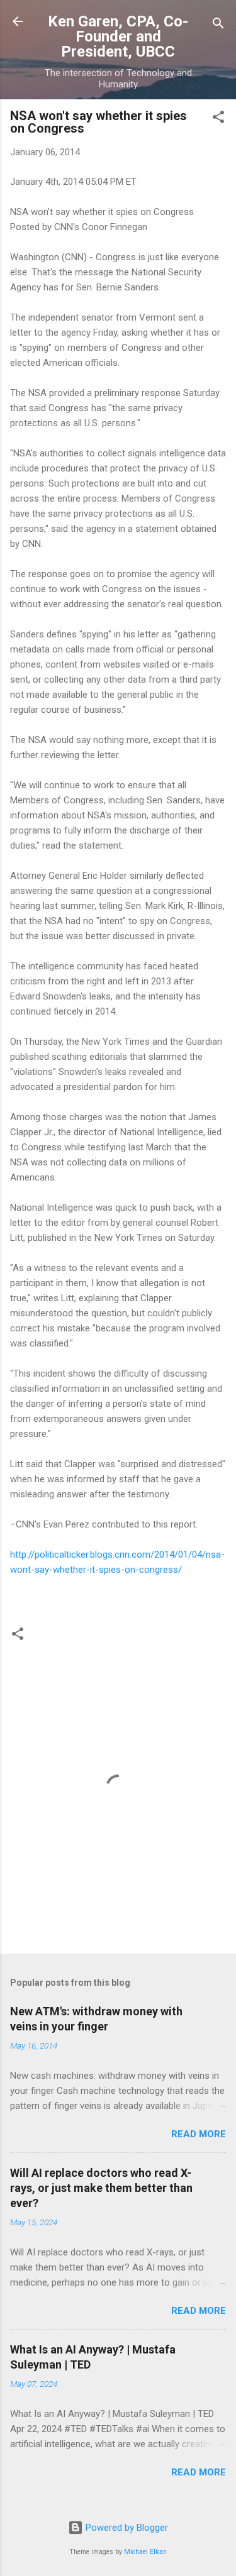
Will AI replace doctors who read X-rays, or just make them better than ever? (101, 2188)
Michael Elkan (145, 2552)
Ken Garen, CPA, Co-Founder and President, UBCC (118, 36)
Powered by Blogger (126, 2528)
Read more (199, 2134)
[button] (218, 119)
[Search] (218, 25)
